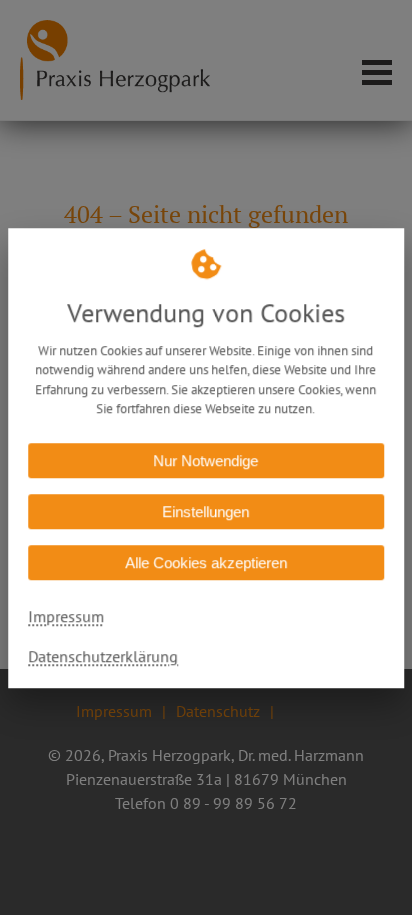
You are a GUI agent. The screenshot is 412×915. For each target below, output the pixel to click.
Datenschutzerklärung (103, 655)
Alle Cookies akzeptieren (206, 561)
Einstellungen (205, 510)
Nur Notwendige (205, 459)
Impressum (66, 615)
